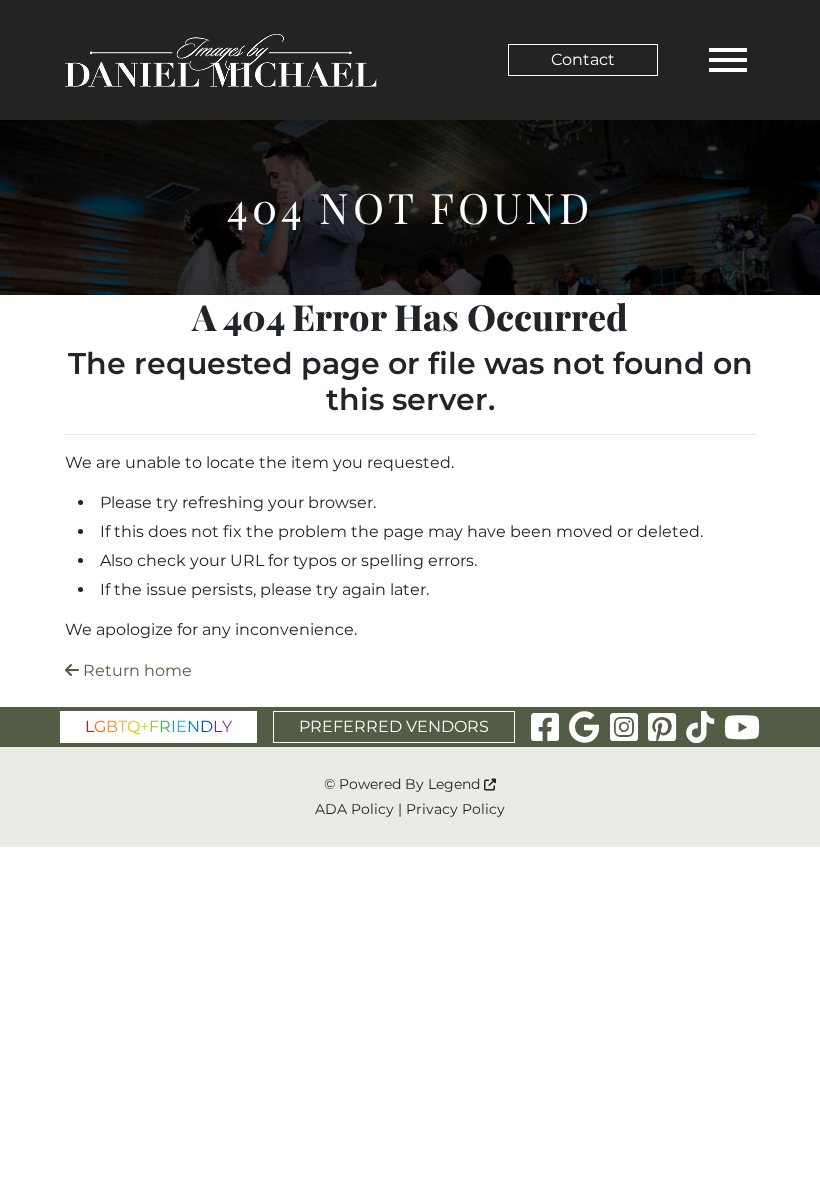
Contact (583, 59)
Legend (456, 784)
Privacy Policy (455, 809)
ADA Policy (354, 809)
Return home (135, 670)
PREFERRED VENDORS (394, 726)
